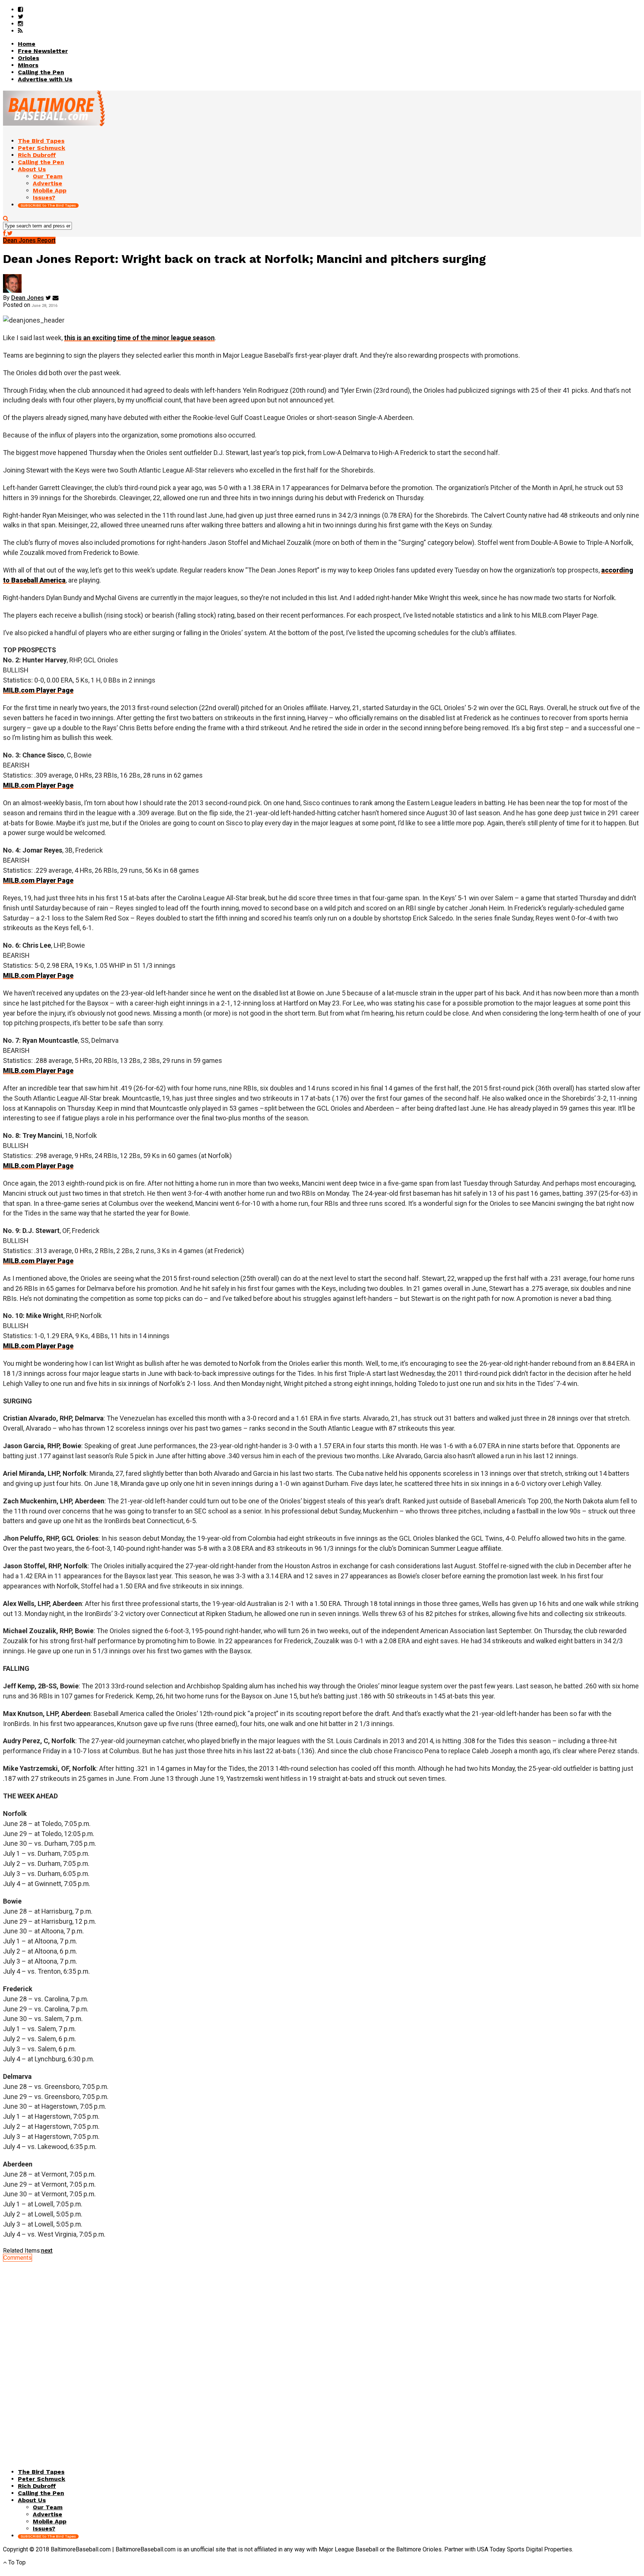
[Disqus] (322, 2354)
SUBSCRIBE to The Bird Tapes (48, 205)
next (47, 2251)
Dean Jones (28, 298)
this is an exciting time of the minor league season (139, 338)
